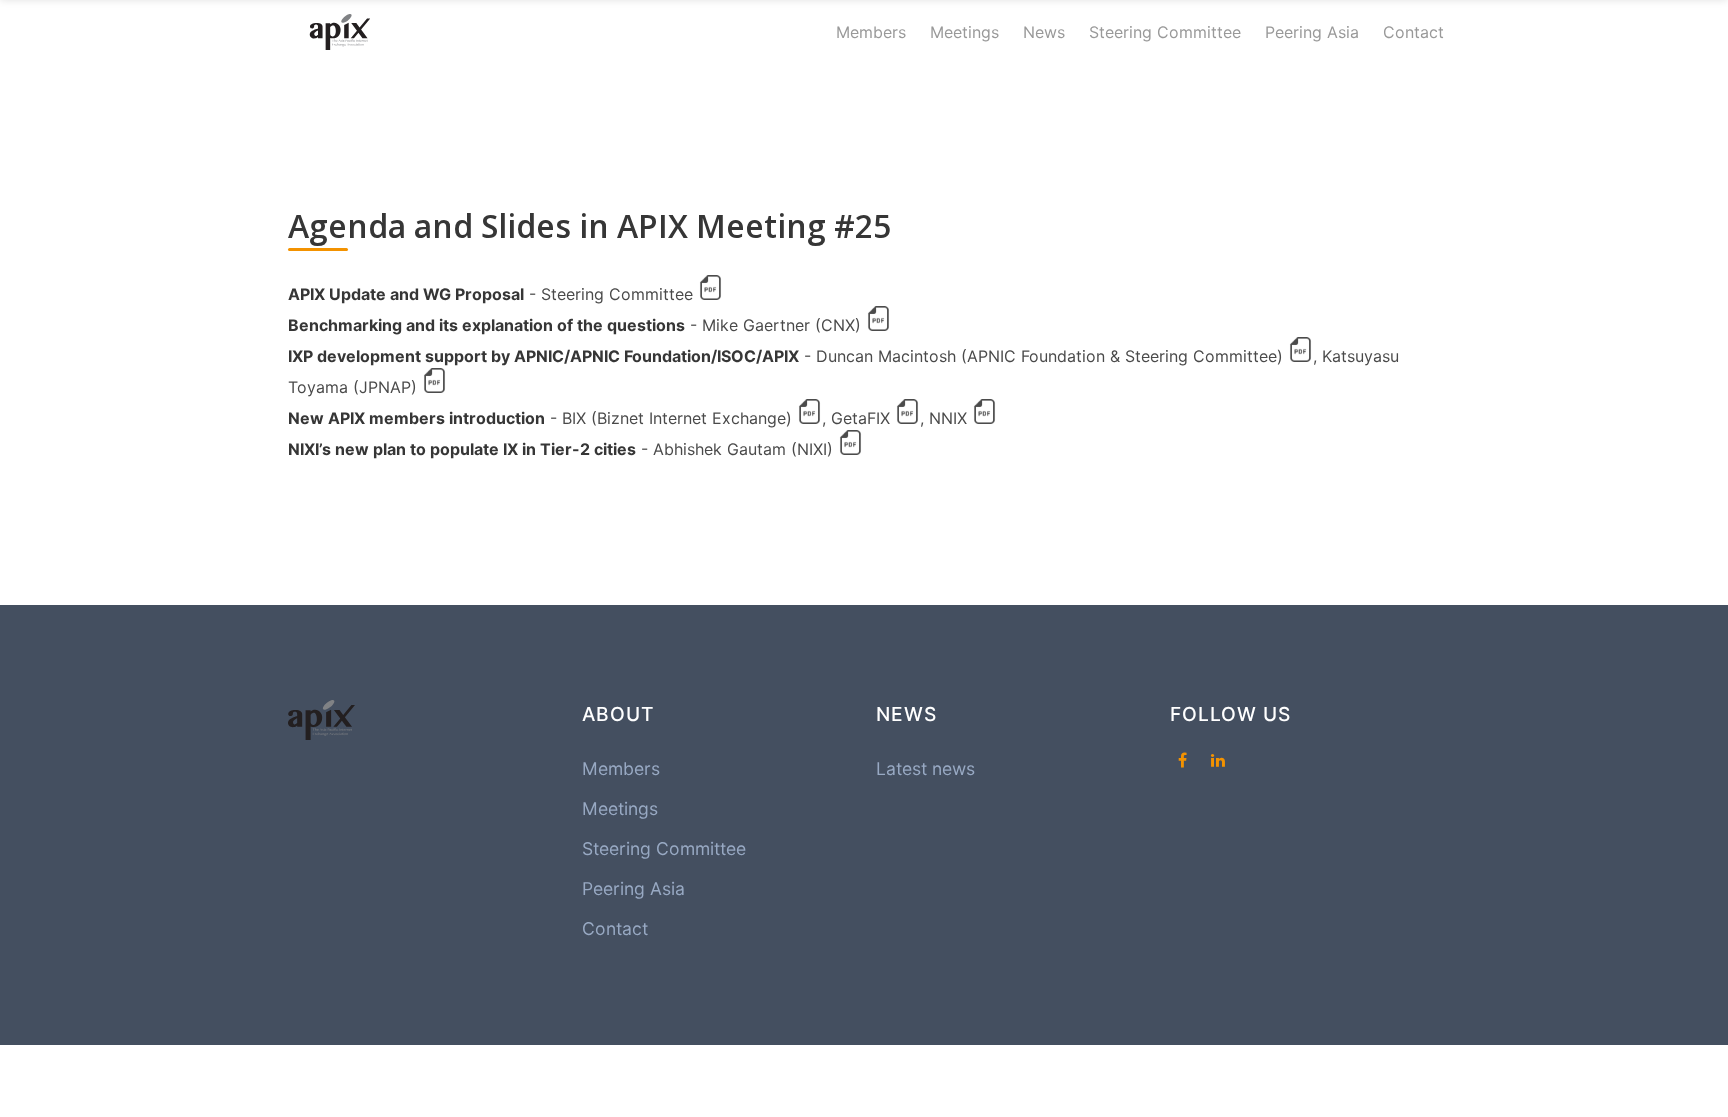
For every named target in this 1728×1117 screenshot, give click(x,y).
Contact (1413, 32)
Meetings (964, 32)
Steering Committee (1165, 32)
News (1044, 32)
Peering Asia (1312, 32)
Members (871, 32)
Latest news (925, 768)
